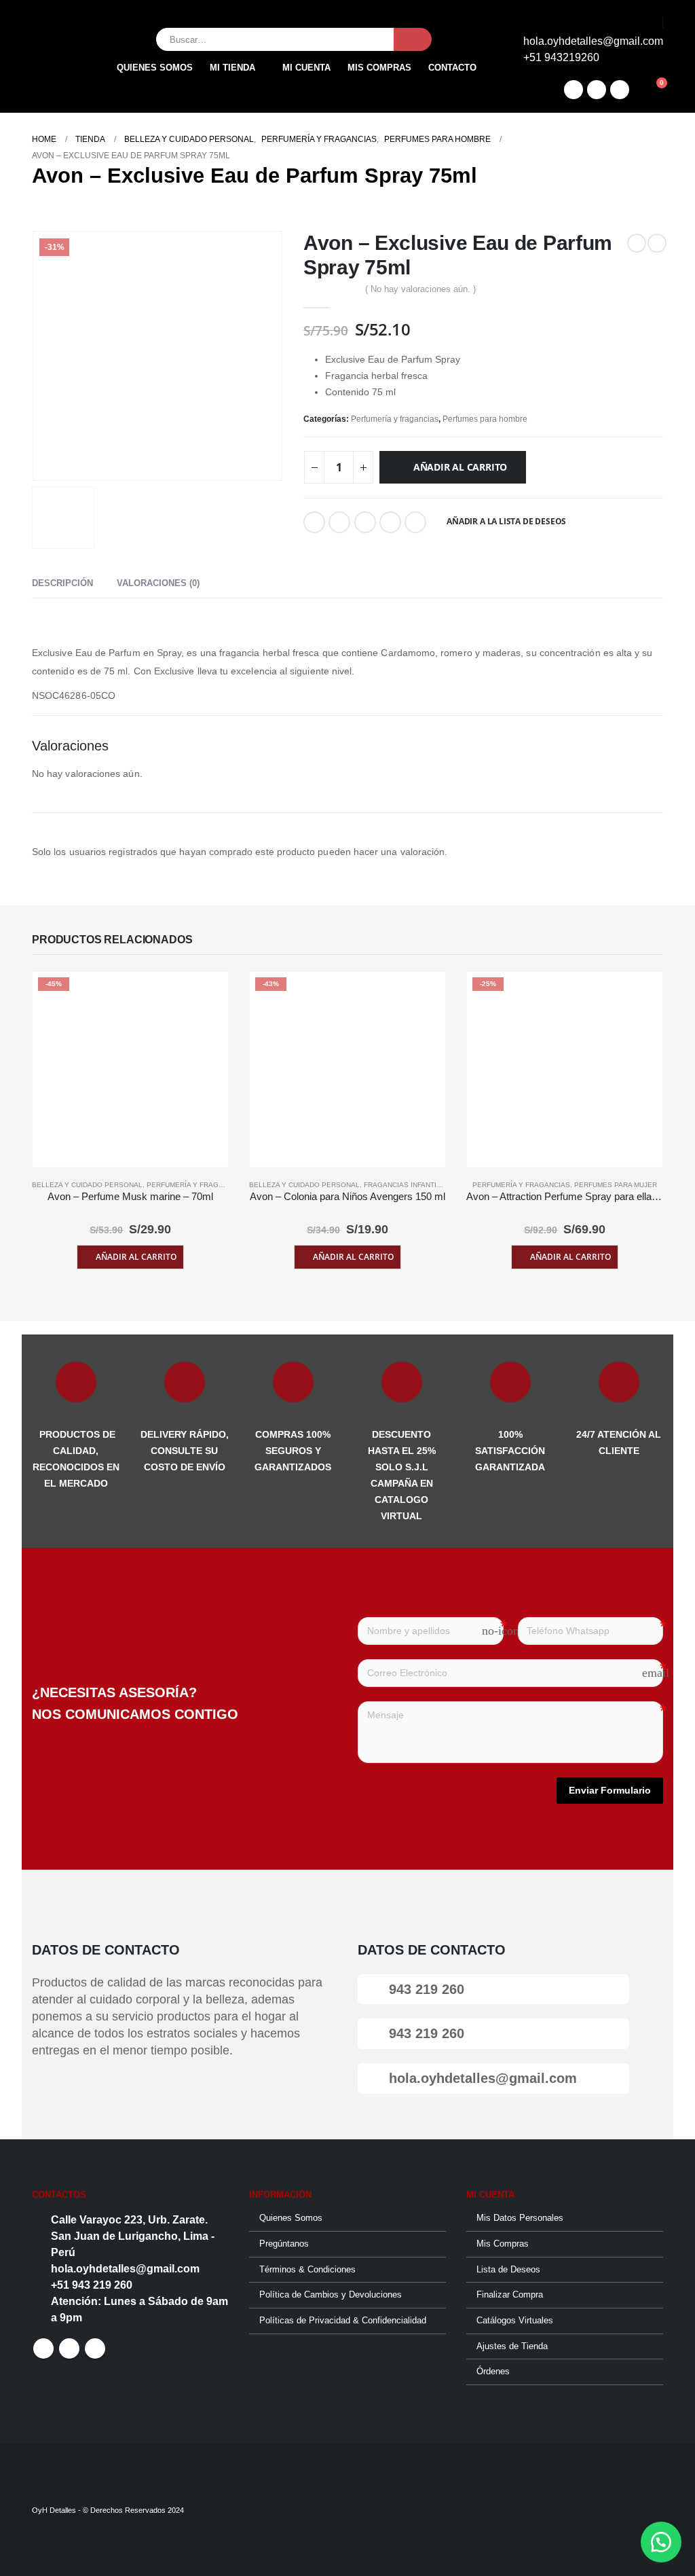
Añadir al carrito (460, 467)
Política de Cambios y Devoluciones (331, 2295)
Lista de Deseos (508, 2270)
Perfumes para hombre (485, 419)
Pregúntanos (284, 2244)
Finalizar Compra (510, 2295)
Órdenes (493, 2372)
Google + (390, 522)
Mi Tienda (232, 68)
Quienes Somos (155, 68)
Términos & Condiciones (307, 2270)
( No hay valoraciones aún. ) (420, 289)
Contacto (452, 68)
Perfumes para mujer (616, 1185)
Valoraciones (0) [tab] (158, 583)
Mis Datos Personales (520, 2218)
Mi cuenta (306, 68)
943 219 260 (425, 1989)
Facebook (314, 522)
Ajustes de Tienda (512, 2346)
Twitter (339, 522)
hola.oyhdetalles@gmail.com (481, 2078)
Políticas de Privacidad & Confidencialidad (343, 2321)
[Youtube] (620, 90)
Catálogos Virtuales (515, 2321)
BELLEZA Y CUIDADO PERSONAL (87, 1185)
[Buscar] (413, 39)
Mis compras (379, 68)
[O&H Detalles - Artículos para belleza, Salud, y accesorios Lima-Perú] (60, 56)
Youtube (95, 2348)
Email (415, 522)
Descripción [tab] (62, 583)
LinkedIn (365, 522)
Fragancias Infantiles (407, 1185)
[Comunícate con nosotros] (661, 2542)
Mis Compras (503, 2244)
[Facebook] (574, 90)
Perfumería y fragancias (395, 419)
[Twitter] (597, 90)
